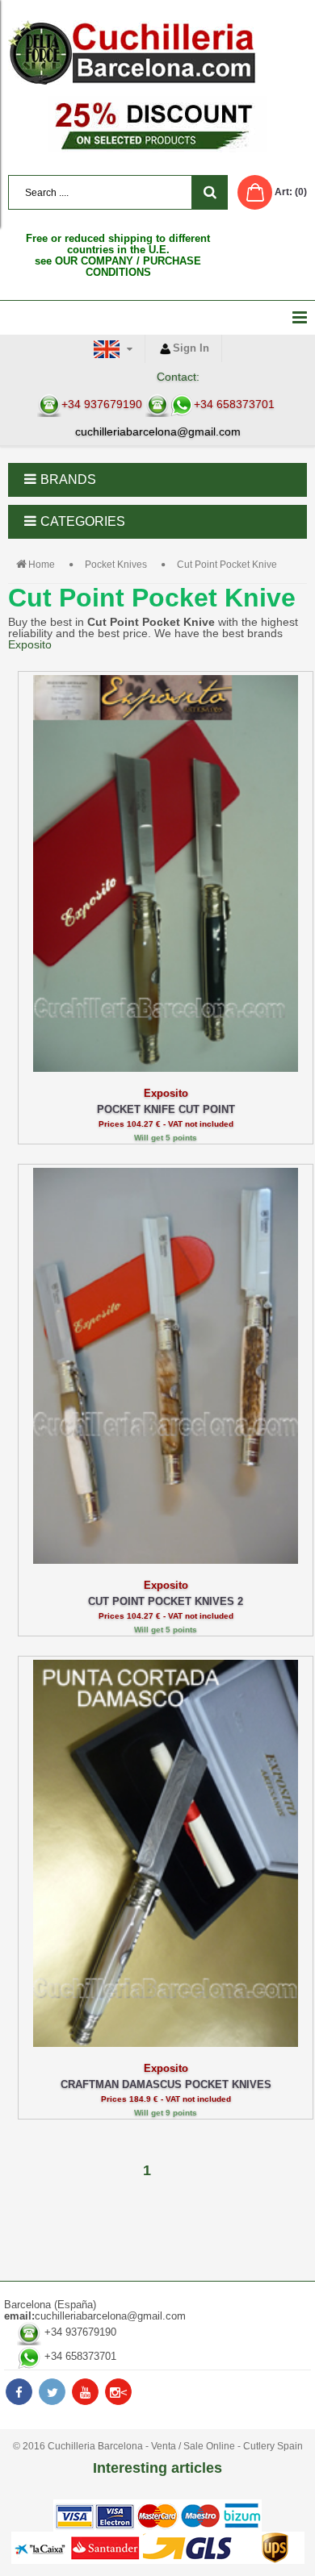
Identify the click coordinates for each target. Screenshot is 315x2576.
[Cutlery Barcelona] (157, 52)
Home (42, 565)
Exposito (30, 644)
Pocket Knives (116, 565)
